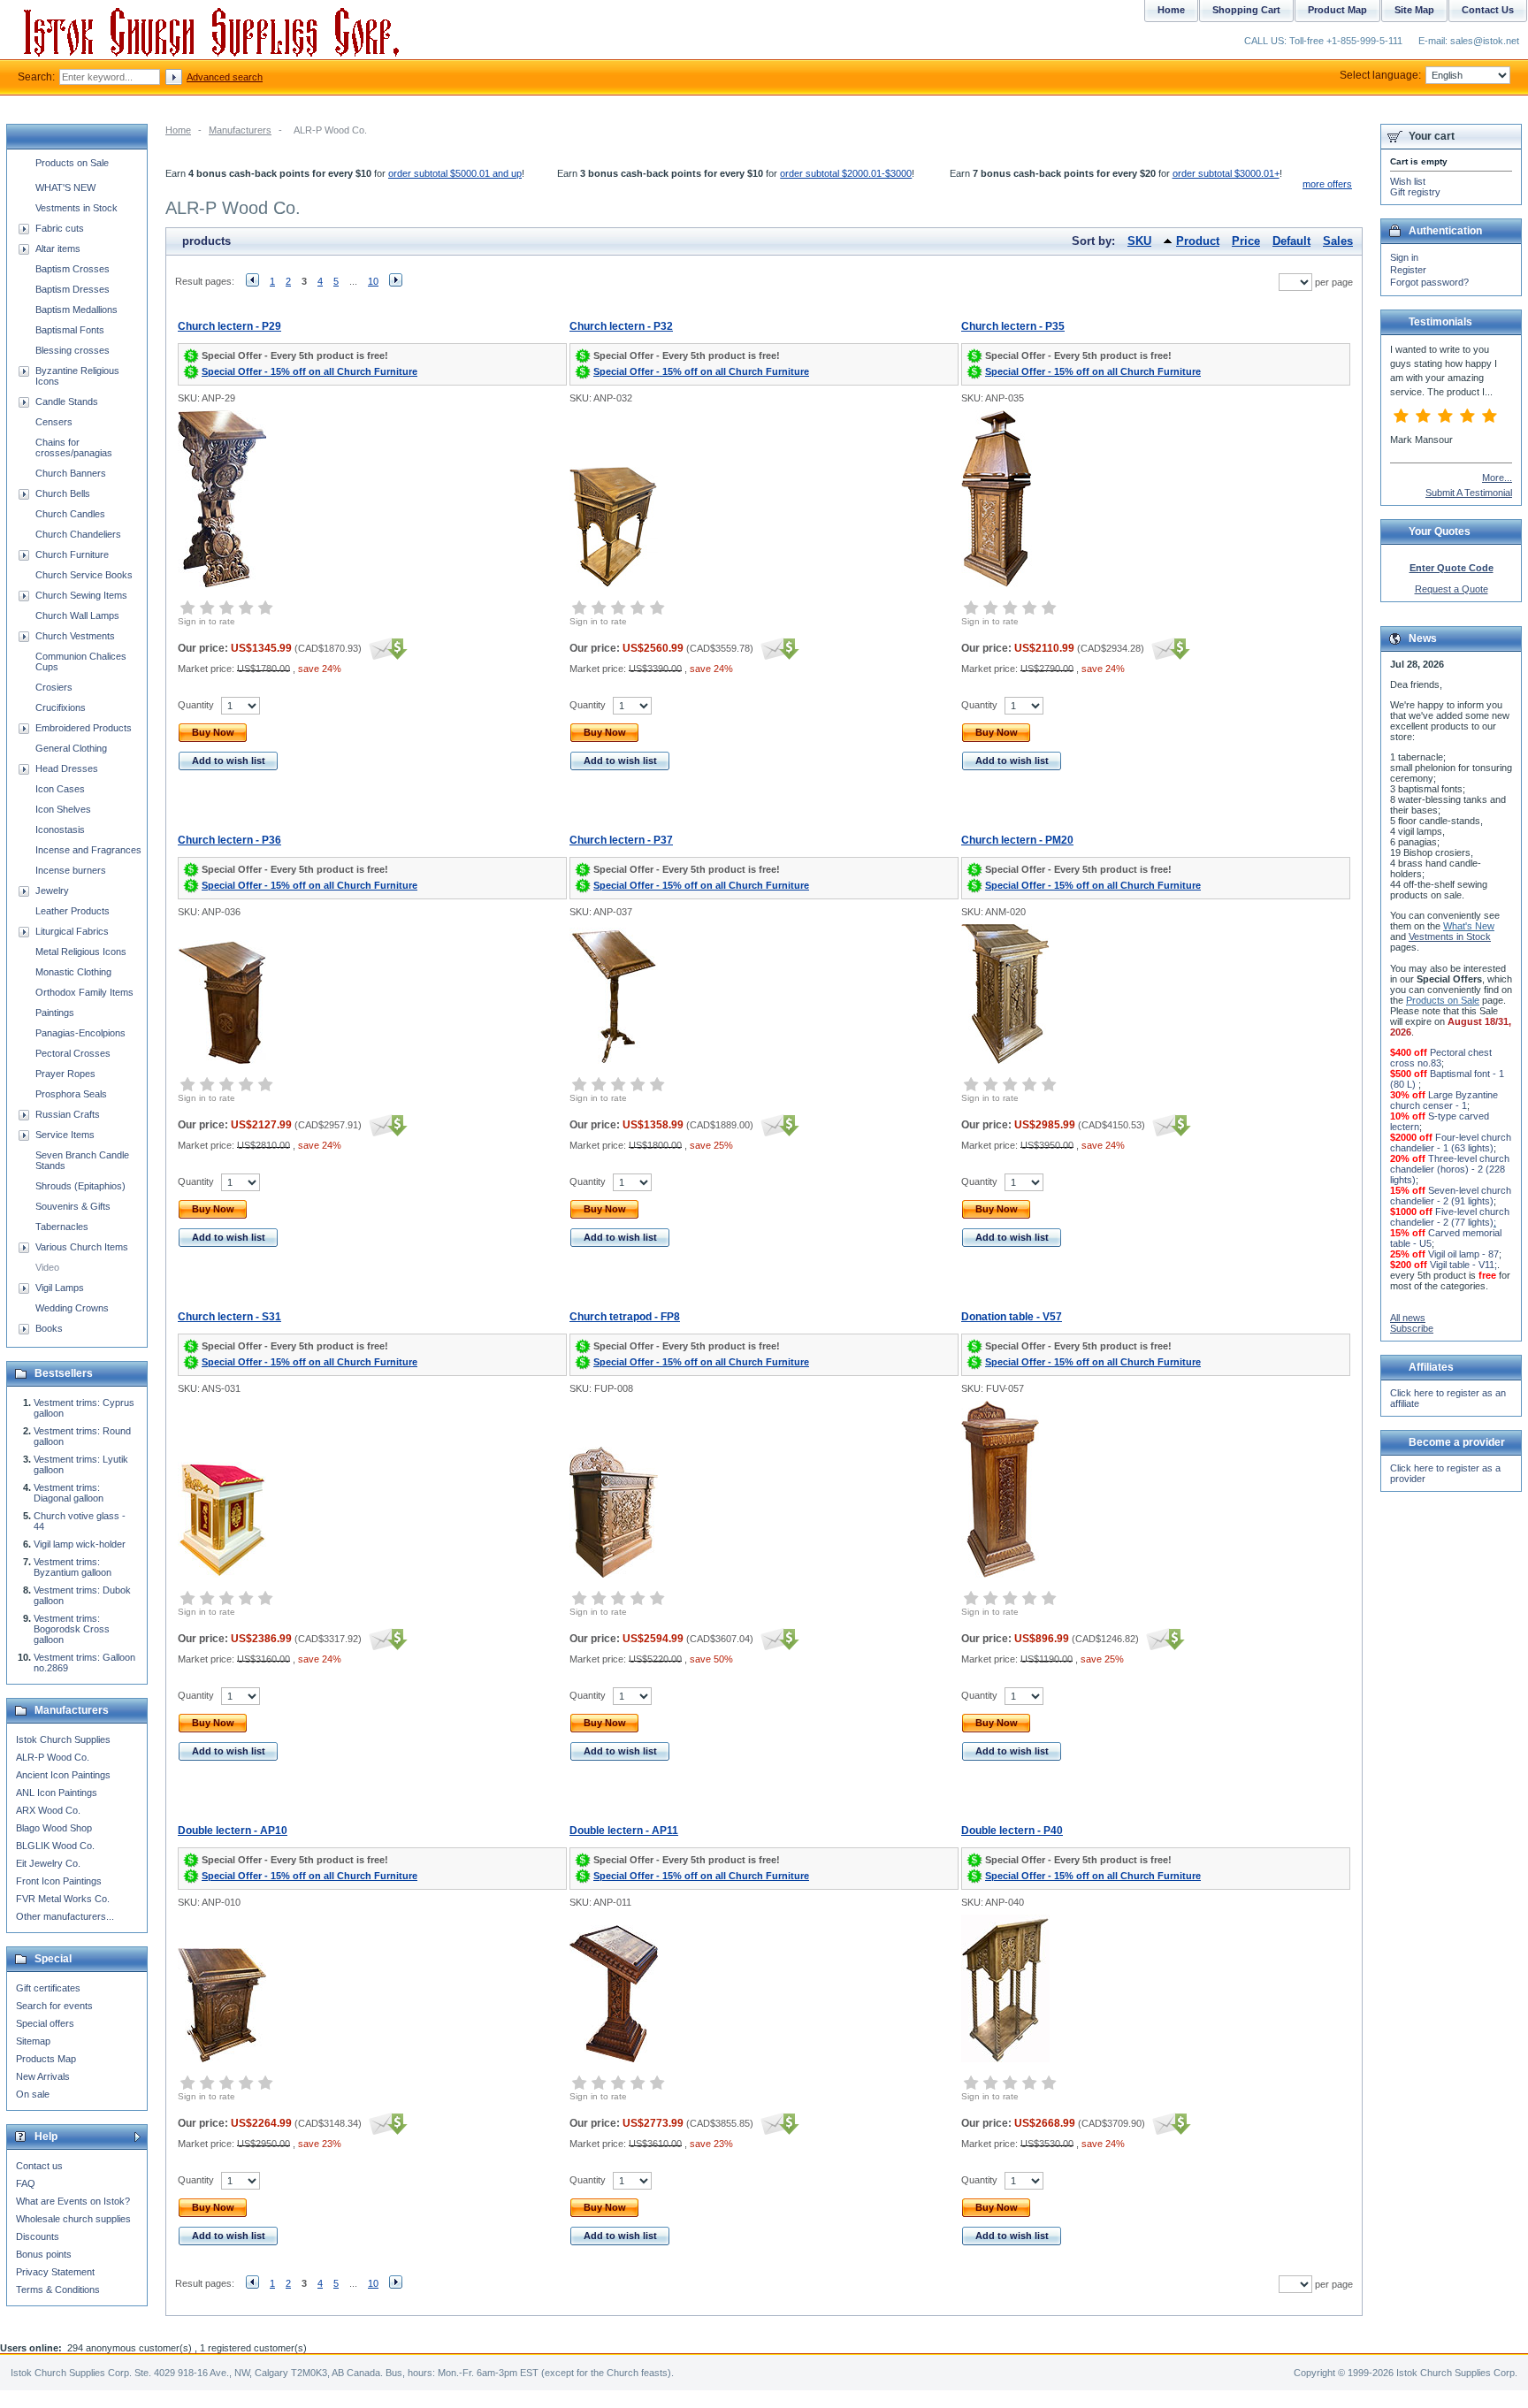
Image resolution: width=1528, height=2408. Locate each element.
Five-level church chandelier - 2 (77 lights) (1450, 1217)
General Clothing (71, 748)
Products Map (46, 2059)
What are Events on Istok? (73, 2201)
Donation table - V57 (1012, 1317)
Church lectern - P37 (621, 840)
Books (49, 1328)
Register (1408, 270)
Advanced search (225, 77)
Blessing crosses (73, 350)
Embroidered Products (84, 728)
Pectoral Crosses (73, 1053)
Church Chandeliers (78, 534)
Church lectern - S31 (229, 1317)
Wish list (1408, 181)
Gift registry (1415, 192)
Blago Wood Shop (54, 1828)
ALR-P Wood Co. (53, 1757)
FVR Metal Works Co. (63, 1899)
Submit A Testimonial (1469, 493)
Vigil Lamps (60, 1288)
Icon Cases (60, 789)
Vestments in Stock (76, 208)
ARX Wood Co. (48, 1810)
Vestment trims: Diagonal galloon (69, 1493)
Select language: (1380, 75)
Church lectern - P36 (229, 840)
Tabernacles (62, 1227)
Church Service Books (84, 575)
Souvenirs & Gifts (73, 1206)
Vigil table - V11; (1463, 1265)
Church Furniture (72, 554)
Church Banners (71, 473)
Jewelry (52, 891)
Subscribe (1412, 1328)
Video (47, 1267)
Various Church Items (82, 1247)
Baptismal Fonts (70, 330)
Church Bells (63, 493)
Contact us (39, 2166)
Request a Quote (1452, 589)
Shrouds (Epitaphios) (80, 1186)
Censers (54, 422)
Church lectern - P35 (1013, 326)
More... (1497, 478)
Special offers (45, 2023)
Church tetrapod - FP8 (625, 1317)
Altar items (58, 248)
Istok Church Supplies (63, 1739)
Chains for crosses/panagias (74, 447)
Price (1246, 241)
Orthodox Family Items (84, 992)
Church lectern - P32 (621, 326)
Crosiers (54, 687)
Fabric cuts (60, 228)
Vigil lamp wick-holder (80, 1544)
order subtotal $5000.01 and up (455, 173)
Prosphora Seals (71, 1094)
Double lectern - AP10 (233, 1831)
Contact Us (1488, 10)
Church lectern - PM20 (1017, 840)
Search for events (54, 2006)
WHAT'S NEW (65, 187)
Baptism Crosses (73, 269)
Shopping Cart (1246, 10)
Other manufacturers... (65, 1916)
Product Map (1337, 10)
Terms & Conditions (58, 2290)
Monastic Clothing (73, 972)
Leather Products (73, 911)
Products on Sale (72, 163)
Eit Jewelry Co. (48, 1863)
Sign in (1404, 257)
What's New (1469, 926)
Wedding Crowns (72, 1308)
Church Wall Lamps (77, 615)
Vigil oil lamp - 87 (1463, 1254)
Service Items (65, 1135)
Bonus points (44, 2254)
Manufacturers (240, 130)
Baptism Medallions (76, 310)
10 (373, 281)
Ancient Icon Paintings (63, 1775)
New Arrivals (43, 2076)
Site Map (1414, 10)
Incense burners (71, 870)
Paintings (55, 1013)
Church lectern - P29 (229, 326)
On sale (33, 2094)
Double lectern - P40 (1012, 1831)
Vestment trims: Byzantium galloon (73, 1567)
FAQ (26, 2183)
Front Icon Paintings (59, 1881)
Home (178, 130)
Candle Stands (67, 401)
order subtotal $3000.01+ (1226, 173)
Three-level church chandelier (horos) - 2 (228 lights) (1450, 1169)
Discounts (38, 2236)
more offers (1327, 184)
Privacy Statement (55, 2272)
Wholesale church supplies (73, 2219)
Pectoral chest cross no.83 (1441, 1058)
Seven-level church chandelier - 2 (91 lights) (1451, 1196)
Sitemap (33, 2041)
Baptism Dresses (73, 289)
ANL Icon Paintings (57, 1793)
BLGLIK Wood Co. (55, 1846)
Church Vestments (75, 636)
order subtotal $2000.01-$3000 (846, 173)
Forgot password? (1429, 282)
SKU (1139, 241)
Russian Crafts (68, 1114)
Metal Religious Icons (81, 952)
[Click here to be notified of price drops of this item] (386, 648)
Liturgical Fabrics (72, 931)
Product (1198, 241)
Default (1291, 241)
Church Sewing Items (81, 595)
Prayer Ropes (65, 1074)
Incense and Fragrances (88, 850)
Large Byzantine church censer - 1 (1444, 1100)
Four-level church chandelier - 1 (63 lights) (1451, 1143)
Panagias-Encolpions (80, 1033)
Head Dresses (67, 768)
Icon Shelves (63, 809)
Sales (1338, 241)
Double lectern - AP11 (624, 1831)
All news (1408, 1318)
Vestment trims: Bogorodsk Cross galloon (72, 1629)
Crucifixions (61, 707)
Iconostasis (60, 829)
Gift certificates (48, 1988)
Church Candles (70, 514)
